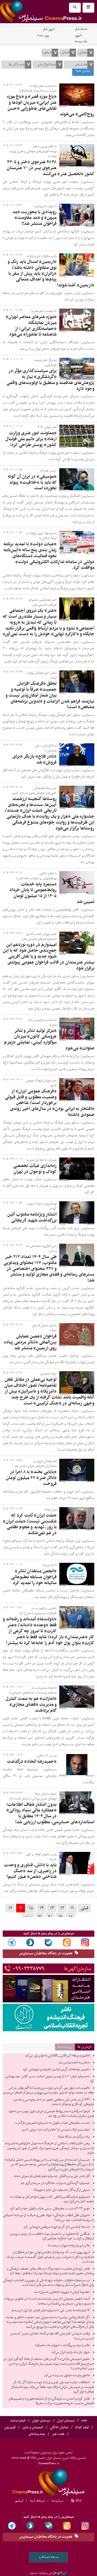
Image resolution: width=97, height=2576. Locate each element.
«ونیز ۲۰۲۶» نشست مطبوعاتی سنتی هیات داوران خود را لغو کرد (50, 2209)
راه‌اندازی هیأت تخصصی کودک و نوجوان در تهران (35, 1169)
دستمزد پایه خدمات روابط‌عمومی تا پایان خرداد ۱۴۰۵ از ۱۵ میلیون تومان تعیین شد (52, 893)
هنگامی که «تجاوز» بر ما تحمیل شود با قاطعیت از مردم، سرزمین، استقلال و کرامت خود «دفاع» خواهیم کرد (52, 2236)
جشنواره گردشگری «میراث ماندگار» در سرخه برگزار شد (55, 2183)
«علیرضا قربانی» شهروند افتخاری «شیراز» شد (62, 2292)
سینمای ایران (66, 2421)
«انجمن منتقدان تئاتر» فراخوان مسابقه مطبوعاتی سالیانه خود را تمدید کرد (34, 1577)
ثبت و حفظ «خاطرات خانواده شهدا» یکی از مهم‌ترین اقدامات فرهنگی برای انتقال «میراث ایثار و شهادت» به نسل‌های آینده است (49, 2283)
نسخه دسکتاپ (49, 2557)
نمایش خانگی (59, 2427)
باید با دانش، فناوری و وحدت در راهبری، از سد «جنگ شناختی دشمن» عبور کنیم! (30, 1871)
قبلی (84, 1908)
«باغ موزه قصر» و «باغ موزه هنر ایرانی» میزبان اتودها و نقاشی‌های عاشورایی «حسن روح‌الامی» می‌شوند (51, 106)
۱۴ (41, 1908)
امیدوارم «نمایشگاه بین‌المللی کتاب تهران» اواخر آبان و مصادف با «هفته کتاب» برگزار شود (52, 2199)
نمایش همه (83, 71)
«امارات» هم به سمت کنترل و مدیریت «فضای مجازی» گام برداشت (31, 1705)
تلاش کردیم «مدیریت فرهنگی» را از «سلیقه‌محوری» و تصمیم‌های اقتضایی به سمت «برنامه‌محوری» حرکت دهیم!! (51, 2401)
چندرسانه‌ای (37, 2434)
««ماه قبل (81, 29)
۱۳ (52, 1908)
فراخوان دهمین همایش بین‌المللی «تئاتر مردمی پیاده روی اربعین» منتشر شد (30, 1342)
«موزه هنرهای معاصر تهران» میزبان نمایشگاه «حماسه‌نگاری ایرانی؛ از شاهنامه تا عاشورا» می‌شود (31, 326)
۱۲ (62, 1908)
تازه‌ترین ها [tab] (85, 2047)
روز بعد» (43, 35)
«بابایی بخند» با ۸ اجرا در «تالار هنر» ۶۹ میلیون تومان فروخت (31, 1478)
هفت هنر (58, 2434)
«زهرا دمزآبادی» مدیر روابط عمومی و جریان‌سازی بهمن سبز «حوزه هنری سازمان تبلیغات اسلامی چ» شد (51, 2114)
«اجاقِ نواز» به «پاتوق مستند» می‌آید (67, 2376)
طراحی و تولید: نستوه (43, 2573)
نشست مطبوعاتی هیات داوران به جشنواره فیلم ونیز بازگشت (52, 2123)
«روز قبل (48, 29)
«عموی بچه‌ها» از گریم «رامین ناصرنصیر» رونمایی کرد (56, 2069)
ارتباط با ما (37, 2501)
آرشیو (19, 2501)
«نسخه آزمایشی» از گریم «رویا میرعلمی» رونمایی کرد (57, 2227)
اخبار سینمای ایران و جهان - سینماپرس (48, 2482)
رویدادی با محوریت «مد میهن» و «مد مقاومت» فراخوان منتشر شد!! (34, 218)
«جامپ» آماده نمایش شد (74, 2063)
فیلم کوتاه (82, 2427)
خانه (84, 2421)
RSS (78, 2501)
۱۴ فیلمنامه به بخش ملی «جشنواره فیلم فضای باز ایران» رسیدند (51, 2310)
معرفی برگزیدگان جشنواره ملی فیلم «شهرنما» (62, 2190)
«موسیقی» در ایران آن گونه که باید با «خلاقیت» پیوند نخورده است (32, 483)
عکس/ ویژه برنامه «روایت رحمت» (69, 2246)
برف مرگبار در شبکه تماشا (74, 2137)
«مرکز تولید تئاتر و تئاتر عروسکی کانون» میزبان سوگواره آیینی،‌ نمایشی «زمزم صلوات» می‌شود (49, 1040)
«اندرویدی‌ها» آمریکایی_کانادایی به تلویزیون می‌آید (57, 2056)
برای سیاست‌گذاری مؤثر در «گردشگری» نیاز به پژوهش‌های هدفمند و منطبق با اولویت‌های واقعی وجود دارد (50, 380)
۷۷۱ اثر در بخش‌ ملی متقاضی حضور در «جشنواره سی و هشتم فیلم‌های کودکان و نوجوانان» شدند (54, 2102)
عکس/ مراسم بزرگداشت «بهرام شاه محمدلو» (62, 2345)
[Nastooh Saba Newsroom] (62, 2573)
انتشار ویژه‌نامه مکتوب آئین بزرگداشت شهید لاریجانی (32, 1217)
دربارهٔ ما (58, 2501)
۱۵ (31, 1908)
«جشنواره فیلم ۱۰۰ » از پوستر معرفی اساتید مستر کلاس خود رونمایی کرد (50, 2079)
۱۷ (10, 1908)
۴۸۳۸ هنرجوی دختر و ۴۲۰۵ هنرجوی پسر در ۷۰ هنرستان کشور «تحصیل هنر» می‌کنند (51, 168)
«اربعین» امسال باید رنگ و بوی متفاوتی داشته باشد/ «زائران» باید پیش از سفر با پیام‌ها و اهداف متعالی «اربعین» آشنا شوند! (51, 274)
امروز (78, 35)
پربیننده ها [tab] (65, 2047)
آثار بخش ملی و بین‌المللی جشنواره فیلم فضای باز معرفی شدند (52, 2176)
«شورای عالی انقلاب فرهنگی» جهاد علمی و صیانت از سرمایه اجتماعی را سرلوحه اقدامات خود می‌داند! (49, 2218)
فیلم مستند (18, 2421)
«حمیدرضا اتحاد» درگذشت (32, 1762)
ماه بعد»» (81, 42)
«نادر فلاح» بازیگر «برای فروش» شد (34, 760)
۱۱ (72, 1908)
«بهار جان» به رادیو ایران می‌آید (71, 2352)
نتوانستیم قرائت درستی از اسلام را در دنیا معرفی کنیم (56, 2130)
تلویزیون (10, 2427)
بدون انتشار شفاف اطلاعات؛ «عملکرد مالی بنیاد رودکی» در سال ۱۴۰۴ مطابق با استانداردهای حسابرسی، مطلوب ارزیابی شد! (50, 1813)
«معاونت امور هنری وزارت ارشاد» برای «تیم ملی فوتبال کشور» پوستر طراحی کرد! (31, 439)
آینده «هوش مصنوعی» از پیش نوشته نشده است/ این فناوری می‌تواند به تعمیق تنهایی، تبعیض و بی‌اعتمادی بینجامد (49, 2301)
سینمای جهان (41, 2421)
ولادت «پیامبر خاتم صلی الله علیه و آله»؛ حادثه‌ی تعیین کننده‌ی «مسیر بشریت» (52, 2336)
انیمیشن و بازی (33, 2427)
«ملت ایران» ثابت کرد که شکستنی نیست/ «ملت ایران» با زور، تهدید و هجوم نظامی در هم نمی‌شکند (30, 1524)
